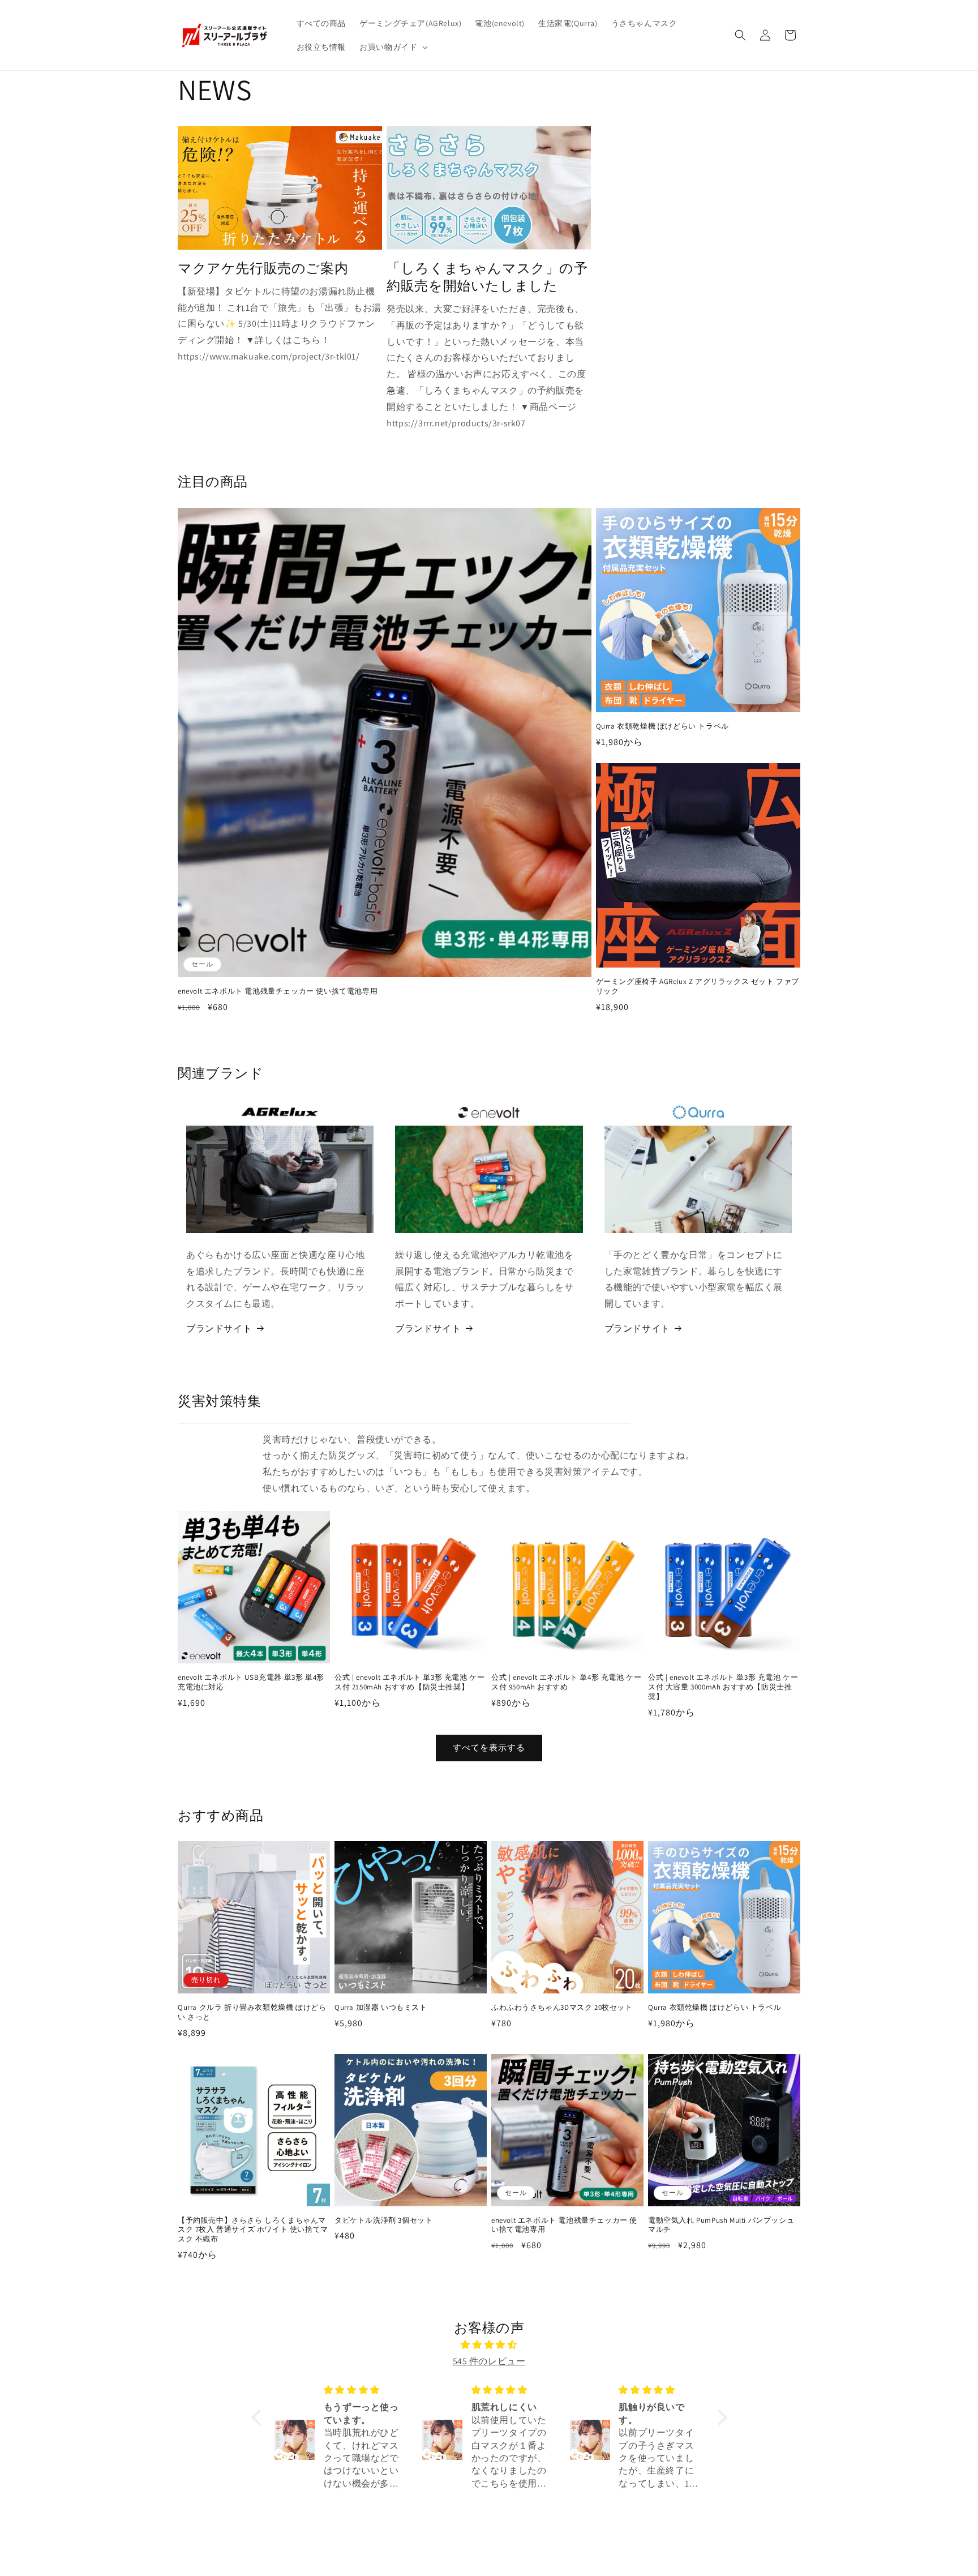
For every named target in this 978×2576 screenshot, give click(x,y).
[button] (393, 47)
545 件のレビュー (489, 2361)
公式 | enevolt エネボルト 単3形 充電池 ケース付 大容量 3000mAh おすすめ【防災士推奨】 (723, 1687)
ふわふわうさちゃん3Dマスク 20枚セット (562, 2008)
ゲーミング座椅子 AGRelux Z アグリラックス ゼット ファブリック (698, 987)
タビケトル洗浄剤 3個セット (383, 2220)
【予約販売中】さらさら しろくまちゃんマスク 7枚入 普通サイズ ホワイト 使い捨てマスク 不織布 (253, 2230)
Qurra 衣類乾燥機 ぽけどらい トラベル (662, 726)
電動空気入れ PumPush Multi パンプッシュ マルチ (721, 2225)
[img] (489, 2345)
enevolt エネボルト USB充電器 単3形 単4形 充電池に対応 (251, 1682)
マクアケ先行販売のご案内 (263, 268)
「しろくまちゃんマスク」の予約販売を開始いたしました (487, 277)
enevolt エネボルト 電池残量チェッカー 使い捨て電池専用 (278, 991)
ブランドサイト (219, 1328)
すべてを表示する (489, 1747)
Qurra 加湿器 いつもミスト (381, 2008)
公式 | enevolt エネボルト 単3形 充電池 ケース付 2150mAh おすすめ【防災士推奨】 (409, 1682)
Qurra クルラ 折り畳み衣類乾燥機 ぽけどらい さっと (252, 2012)
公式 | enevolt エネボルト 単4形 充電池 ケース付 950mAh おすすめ (566, 1682)
